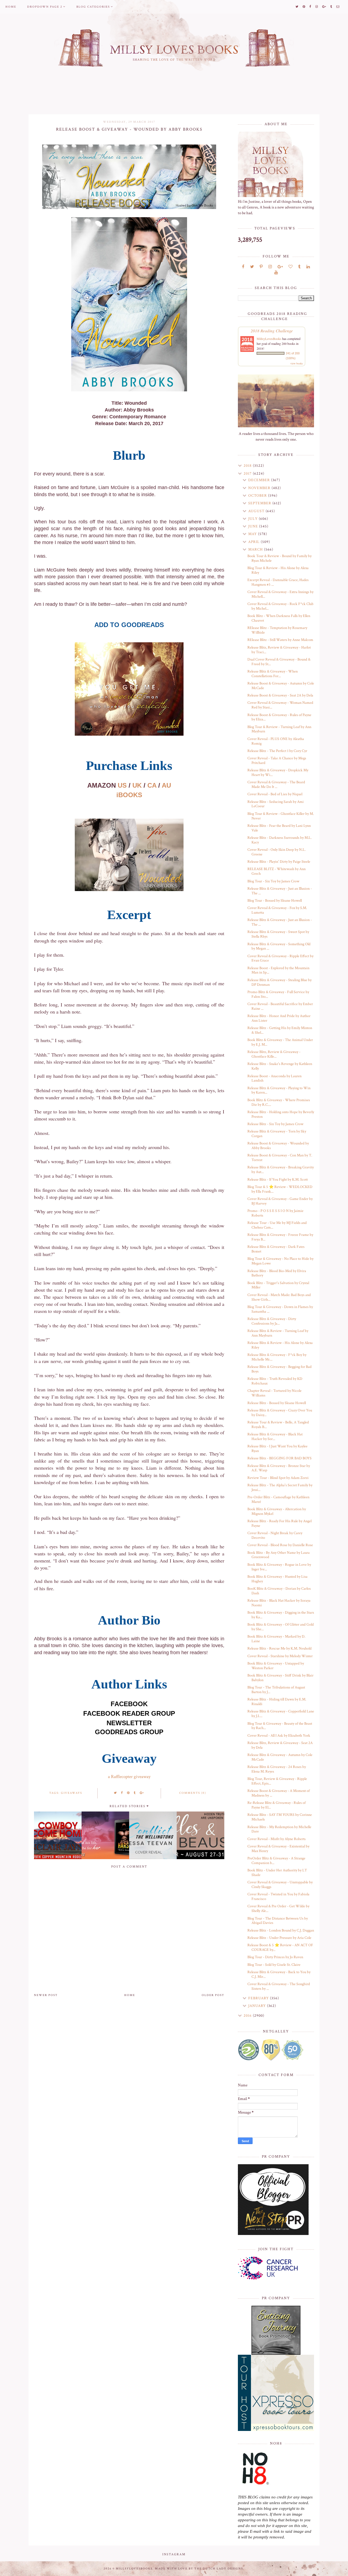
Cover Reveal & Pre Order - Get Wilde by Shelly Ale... (278, 1909)
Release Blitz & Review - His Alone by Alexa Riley (280, 1345)
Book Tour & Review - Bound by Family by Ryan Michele (279, 558)
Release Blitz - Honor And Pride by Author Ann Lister (279, 1018)
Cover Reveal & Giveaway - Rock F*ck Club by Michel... (280, 606)
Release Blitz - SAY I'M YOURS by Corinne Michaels (280, 1817)
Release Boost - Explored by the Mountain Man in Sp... (278, 970)
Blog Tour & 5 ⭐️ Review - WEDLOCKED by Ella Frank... (280, 1189)
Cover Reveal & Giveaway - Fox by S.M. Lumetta (277, 910)
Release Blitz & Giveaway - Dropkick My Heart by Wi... (278, 773)
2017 (248, 474)
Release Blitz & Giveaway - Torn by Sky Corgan (277, 1134)
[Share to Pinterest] (128, 1793)
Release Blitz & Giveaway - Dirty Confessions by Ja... (272, 1321)
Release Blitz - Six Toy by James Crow (275, 1124)
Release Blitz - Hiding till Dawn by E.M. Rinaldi (277, 1702)
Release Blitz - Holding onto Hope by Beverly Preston (281, 1114)
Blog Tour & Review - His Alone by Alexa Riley (278, 570)
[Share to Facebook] (122, 1793)
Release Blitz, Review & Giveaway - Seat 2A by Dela (280, 1745)
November (260, 488)
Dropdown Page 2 (45, 7)
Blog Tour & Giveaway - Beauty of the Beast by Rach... (280, 1726)
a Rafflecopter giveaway (129, 1777)
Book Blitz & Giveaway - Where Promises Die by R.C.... (279, 1102)
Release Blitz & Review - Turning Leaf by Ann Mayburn (278, 1333)
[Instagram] (270, 267)
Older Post (213, 1995)
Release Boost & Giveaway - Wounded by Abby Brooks (278, 1146)
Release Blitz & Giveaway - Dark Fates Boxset (276, 1249)
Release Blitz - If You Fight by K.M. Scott (278, 1180)
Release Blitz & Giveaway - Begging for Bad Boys (279, 1369)
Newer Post (46, 1995)
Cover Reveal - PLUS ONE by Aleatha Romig (276, 741)
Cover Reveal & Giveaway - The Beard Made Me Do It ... (276, 785)
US (122, 785)
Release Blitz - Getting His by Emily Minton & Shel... (280, 1030)
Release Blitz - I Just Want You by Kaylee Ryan (277, 1449)
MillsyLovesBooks (269, 339)
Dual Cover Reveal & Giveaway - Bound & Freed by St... (279, 662)
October (258, 496)
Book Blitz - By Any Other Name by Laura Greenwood (279, 1555)
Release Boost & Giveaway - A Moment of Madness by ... (279, 1793)
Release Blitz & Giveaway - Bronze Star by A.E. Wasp (279, 1468)
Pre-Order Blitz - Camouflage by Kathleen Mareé (278, 1499)
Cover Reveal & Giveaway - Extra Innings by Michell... (280, 594)
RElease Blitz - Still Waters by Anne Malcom (280, 640)
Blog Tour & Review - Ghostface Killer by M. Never (281, 816)
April (254, 542)
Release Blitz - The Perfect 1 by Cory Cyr (277, 751)
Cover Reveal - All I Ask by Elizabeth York (279, 1736)
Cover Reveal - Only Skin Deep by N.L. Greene (276, 852)
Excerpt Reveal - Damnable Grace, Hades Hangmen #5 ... (278, 582)
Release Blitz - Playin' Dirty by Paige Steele (279, 862)
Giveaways (72, 1793)
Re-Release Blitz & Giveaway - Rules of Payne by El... (276, 1805)
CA (152, 785)
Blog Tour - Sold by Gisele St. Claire (274, 1965)
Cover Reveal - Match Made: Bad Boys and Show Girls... (279, 1297)
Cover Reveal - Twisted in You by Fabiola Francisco (278, 1897)
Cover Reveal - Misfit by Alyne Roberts (276, 1839)
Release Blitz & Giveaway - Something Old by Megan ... (279, 946)
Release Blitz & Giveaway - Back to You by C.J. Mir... (279, 1974)
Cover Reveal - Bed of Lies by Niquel (275, 794)
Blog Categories (93, 7)
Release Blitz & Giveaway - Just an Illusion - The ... (280, 891)
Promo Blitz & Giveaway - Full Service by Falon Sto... (278, 994)
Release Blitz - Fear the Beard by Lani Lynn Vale (279, 828)
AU (166, 785)
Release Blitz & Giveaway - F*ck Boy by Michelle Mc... (277, 1357)
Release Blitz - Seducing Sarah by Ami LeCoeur (276, 804)
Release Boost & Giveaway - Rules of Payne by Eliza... (279, 717)
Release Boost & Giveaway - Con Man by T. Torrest (280, 1158)
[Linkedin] (308, 267)
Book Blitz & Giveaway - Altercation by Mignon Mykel (277, 1511)
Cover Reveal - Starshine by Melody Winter (280, 1656)
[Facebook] (243, 267)
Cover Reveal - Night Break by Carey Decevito (275, 1535)
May (253, 534)
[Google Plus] (280, 267)
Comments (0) (193, 1793)
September (260, 503)
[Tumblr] (299, 267)
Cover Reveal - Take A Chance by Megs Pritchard (277, 761)
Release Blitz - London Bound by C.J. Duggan (281, 1930)
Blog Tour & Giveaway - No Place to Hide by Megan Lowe (280, 1261)
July (254, 519)
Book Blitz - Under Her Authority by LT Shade (277, 1873)
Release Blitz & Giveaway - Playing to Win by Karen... (279, 1090)
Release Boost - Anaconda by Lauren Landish (274, 1078)
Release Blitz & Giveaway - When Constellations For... (273, 674)
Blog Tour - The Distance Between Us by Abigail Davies (278, 1921)
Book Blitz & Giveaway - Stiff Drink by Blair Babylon (280, 1678)
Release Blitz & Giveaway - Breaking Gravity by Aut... (281, 1170)
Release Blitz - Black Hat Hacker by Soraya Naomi (279, 1603)
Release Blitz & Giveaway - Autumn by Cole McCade (280, 1757)
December (260, 480)
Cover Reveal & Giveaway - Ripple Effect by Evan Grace (280, 958)
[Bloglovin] (290, 267)
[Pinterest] (261, 267)
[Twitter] (252, 267)
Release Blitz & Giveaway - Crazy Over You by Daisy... (280, 1413)
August (257, 511)
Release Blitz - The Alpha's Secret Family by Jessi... (280, 1487)
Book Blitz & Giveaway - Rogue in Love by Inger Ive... (279, 1567)
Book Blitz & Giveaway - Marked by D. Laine (276, 1639)
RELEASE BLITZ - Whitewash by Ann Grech (276, 871)
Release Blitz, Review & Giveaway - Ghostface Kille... (274, 1054)
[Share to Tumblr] (135, 1793)
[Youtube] (276, 273)
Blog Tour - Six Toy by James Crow (273, 881)
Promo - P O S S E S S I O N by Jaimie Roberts (275, 1213)
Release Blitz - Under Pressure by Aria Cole (279, 1938)
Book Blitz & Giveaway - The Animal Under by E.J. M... (280, 1042)
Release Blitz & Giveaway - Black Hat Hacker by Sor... (275, 1437)
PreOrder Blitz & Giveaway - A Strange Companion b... (276, 1861)
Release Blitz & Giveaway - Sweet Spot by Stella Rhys (278, 934)
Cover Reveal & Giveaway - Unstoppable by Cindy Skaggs (280, 1885)
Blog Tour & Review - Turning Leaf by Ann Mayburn (279, 729)
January (258, 2006)
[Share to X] (116, 1793)
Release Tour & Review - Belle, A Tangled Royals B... (278, 1425)
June (254, 526)
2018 (248, 466)
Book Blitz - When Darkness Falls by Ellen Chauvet (279, 618)
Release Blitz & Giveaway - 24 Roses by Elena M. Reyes (277, 1769)
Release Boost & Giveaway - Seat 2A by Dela (280, 695)
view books (297, 363)
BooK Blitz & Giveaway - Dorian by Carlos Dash (279, 1591)
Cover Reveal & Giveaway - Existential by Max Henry (278, 1849)
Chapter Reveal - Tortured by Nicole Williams (274, 1393)
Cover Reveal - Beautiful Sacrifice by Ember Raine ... (280, 1006)
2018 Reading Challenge (272, 331)
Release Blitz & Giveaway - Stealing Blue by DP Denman (279, 982)
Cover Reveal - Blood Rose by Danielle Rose (280, 1545)
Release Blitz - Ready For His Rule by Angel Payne (279, 1523)
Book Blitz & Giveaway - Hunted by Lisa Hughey (277, 1579)
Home (11, 7)
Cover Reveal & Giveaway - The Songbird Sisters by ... (279, 1986)
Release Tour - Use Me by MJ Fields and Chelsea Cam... (277, 1225)
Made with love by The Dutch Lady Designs (199, 2569)
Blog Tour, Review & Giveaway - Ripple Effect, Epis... (277, 1781)
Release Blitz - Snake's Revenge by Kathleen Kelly (280, 1066)
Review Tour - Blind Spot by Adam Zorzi (278, 1478)
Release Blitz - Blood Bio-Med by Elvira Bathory (277, 1273)
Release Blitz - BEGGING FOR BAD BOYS (279, 1458)
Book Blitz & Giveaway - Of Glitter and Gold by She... (281, 1627)
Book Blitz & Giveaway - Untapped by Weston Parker (276, 1666)
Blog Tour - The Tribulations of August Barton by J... (276, 1690)
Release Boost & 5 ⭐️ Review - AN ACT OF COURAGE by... (280, 1947)
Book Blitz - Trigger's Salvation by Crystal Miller (278, 1285)
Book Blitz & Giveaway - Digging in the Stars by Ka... (281, 1615)
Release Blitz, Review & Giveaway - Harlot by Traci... (279, 650)
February (259, 1998)
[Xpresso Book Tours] (276, 2393)
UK (137, 785)
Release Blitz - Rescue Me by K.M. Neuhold (279, 1648)
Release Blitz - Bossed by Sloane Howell (277, 1403)
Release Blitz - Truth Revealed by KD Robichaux (275, 1381)
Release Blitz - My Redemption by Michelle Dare (279, 1829)
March (256, 549)
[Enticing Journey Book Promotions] (276, 2330)
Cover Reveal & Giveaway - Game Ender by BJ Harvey (280, 1201)
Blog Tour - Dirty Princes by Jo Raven (275, 1957)
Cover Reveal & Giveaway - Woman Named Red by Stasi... (280, 705)
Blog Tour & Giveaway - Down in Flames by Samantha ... (280, 1309)
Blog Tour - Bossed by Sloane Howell (275, 901)
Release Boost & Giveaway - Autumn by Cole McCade (281, 686)
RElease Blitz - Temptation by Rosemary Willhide (277, 630)
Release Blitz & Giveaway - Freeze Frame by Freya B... (280, 1237)
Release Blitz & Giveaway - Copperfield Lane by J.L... (281, 1714)
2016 (248, 2016)
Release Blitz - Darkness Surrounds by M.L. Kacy (279, 840)
